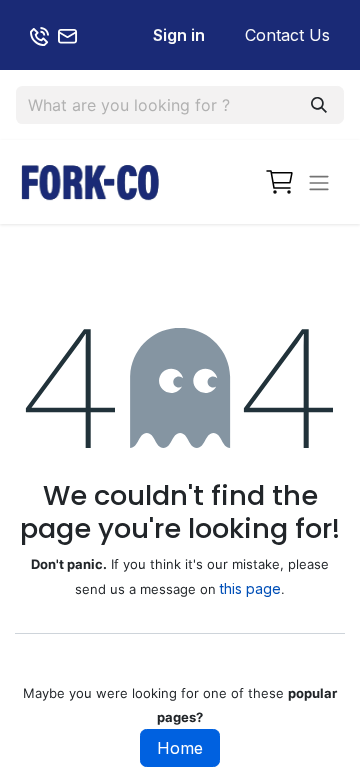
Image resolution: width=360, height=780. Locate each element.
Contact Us (287, 35)
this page (250, 588)
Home (180, 748)
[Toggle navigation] (319, 182)
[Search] (319, 105)
